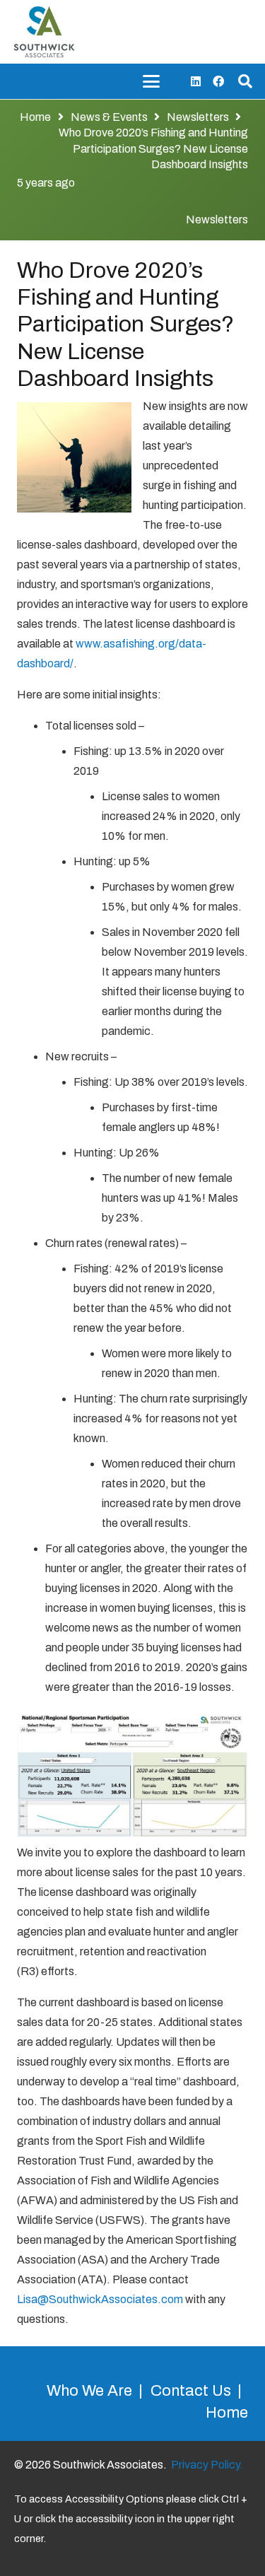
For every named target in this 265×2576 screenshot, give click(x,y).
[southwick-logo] (44, 32)
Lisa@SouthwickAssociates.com (100, 2299)
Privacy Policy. (207, 2465)
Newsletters (217, 219)
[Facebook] (218, 81)
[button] (151, 81)
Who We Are (89, 2391)
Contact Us (191, 2391)
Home (227, 2413)
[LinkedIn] (196, 81)
